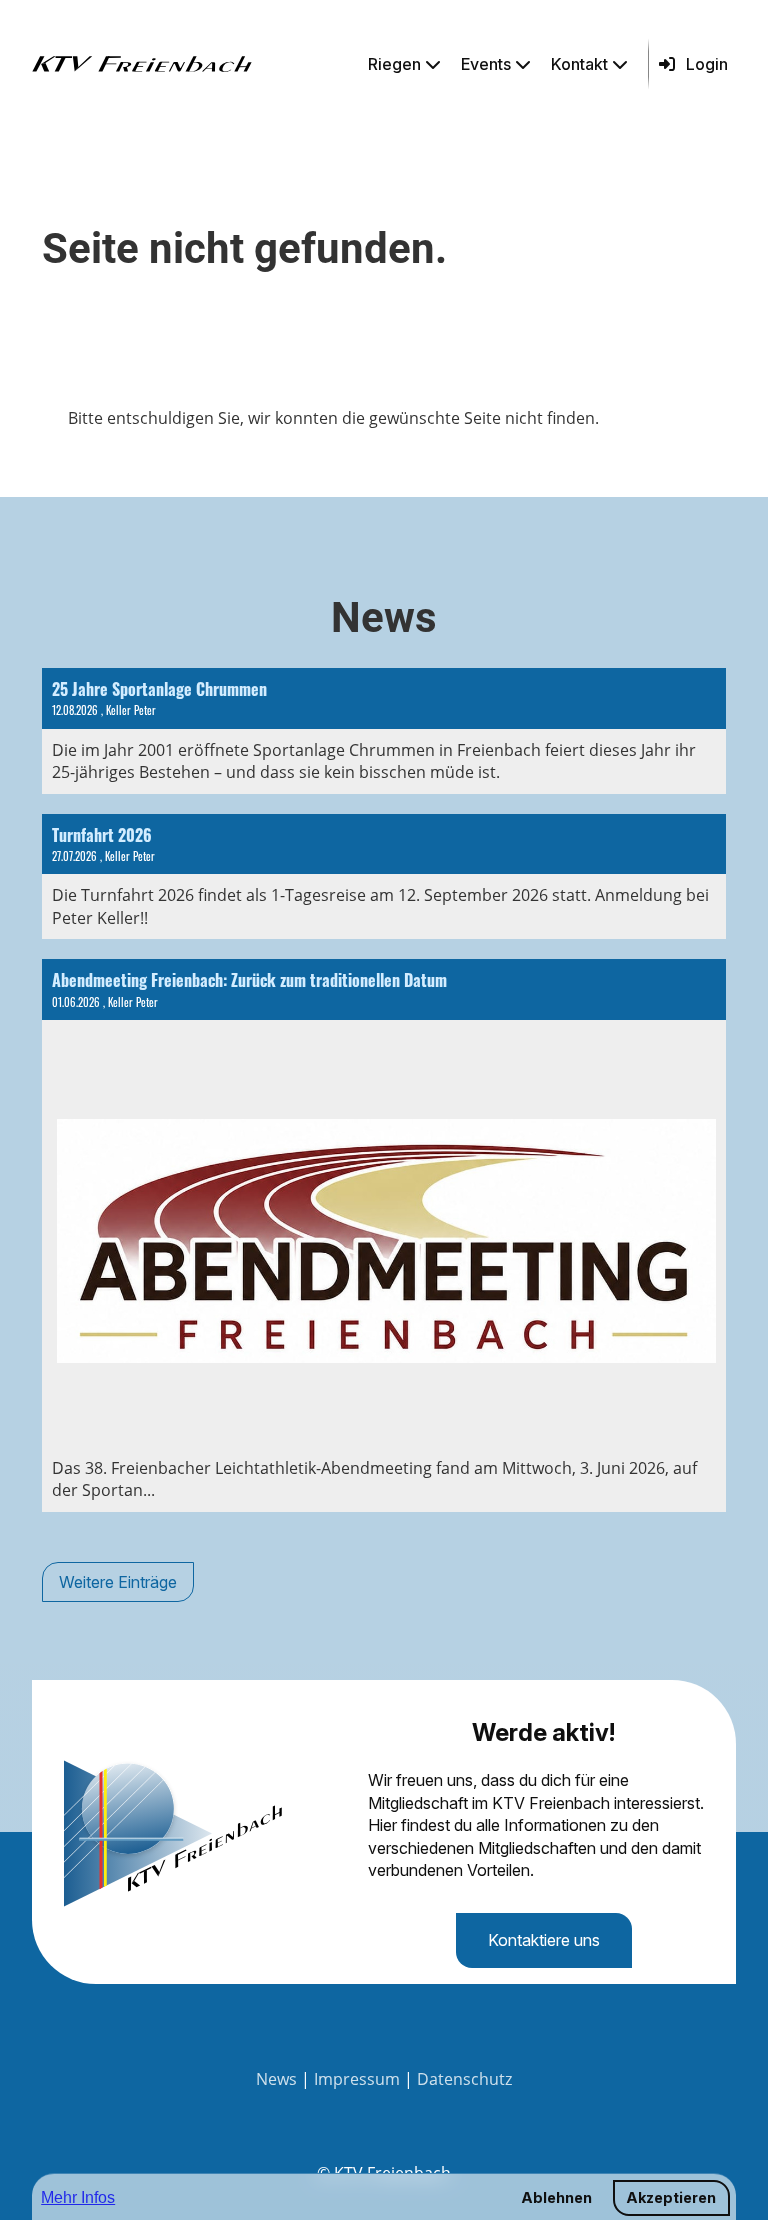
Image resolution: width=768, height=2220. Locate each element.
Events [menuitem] (486, 64)
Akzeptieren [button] (671, 2197)
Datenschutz (464, 2079)
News (276, 2079)
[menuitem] (406, 64)
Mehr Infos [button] (78, 2197)
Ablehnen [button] (556, 2197)
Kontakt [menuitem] (579, 64)
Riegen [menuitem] (394, 64)
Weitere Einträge (118, 1582)
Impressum (357, 2079)
